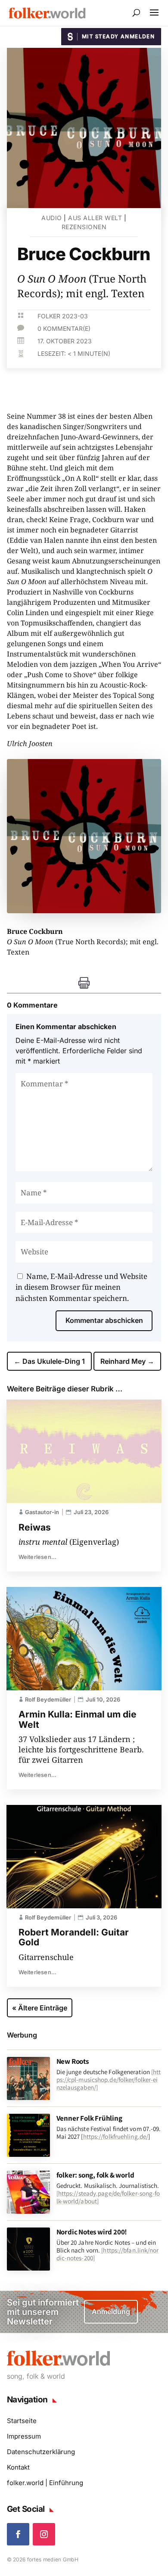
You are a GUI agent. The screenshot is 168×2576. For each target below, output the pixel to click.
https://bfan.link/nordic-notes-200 (108, 2254)
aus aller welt (95, 218)
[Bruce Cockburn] (84, 911)
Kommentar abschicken (104, 1320)
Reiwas (35, 1527)
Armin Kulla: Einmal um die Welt (78, 1719)
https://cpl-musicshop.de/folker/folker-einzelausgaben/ (109, 2080)
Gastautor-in (42, 1512)
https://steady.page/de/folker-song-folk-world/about (108, 2197)
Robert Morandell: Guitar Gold (74, 1937)
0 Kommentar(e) (64, 328)
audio (52, 218)
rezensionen (84, 227)
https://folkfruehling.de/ (116, 2136)
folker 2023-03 (63, 316)
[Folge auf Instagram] (44, 2534)
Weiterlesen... (38, 1557)
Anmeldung (111, 2312)
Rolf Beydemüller (48, 1699)
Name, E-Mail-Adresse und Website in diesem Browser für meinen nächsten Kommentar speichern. (81, 1287)
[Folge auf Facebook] (18, 2534)
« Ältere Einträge (40, 2008)
